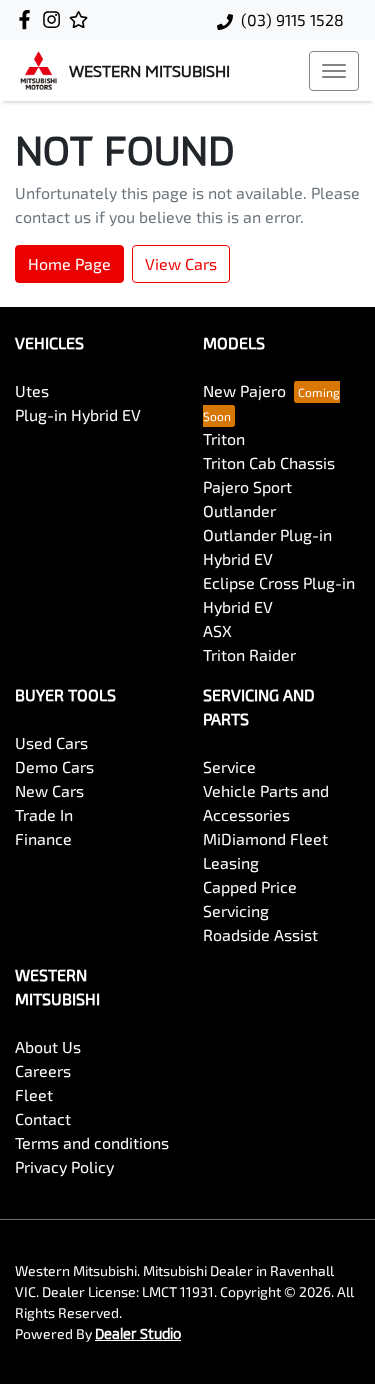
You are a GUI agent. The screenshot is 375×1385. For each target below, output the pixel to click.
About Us (48, 1046)
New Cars (49, 790)
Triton (224, 438)
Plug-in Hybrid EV (78, 414)
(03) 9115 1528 (292, 19)
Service (229, 766)
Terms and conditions (92, 1142)
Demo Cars (54, 766)
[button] (334, 71)
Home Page (69, 263)
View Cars (181, 263)
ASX (217, 630)
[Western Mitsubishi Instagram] (55, 19)
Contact (43, 1118)
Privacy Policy (64, 1166)
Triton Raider (249, 654)
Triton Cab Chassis (269, 462)
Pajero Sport (247, 486)
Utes (32, 390)
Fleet (34, 1094)
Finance (43, 838)
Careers (43, 1070)
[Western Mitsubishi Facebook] (28, 19)
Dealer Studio (138, 1333)
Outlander (239, 510)
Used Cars (51, 742)
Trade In (44, 814)
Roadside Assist (260, 934)
